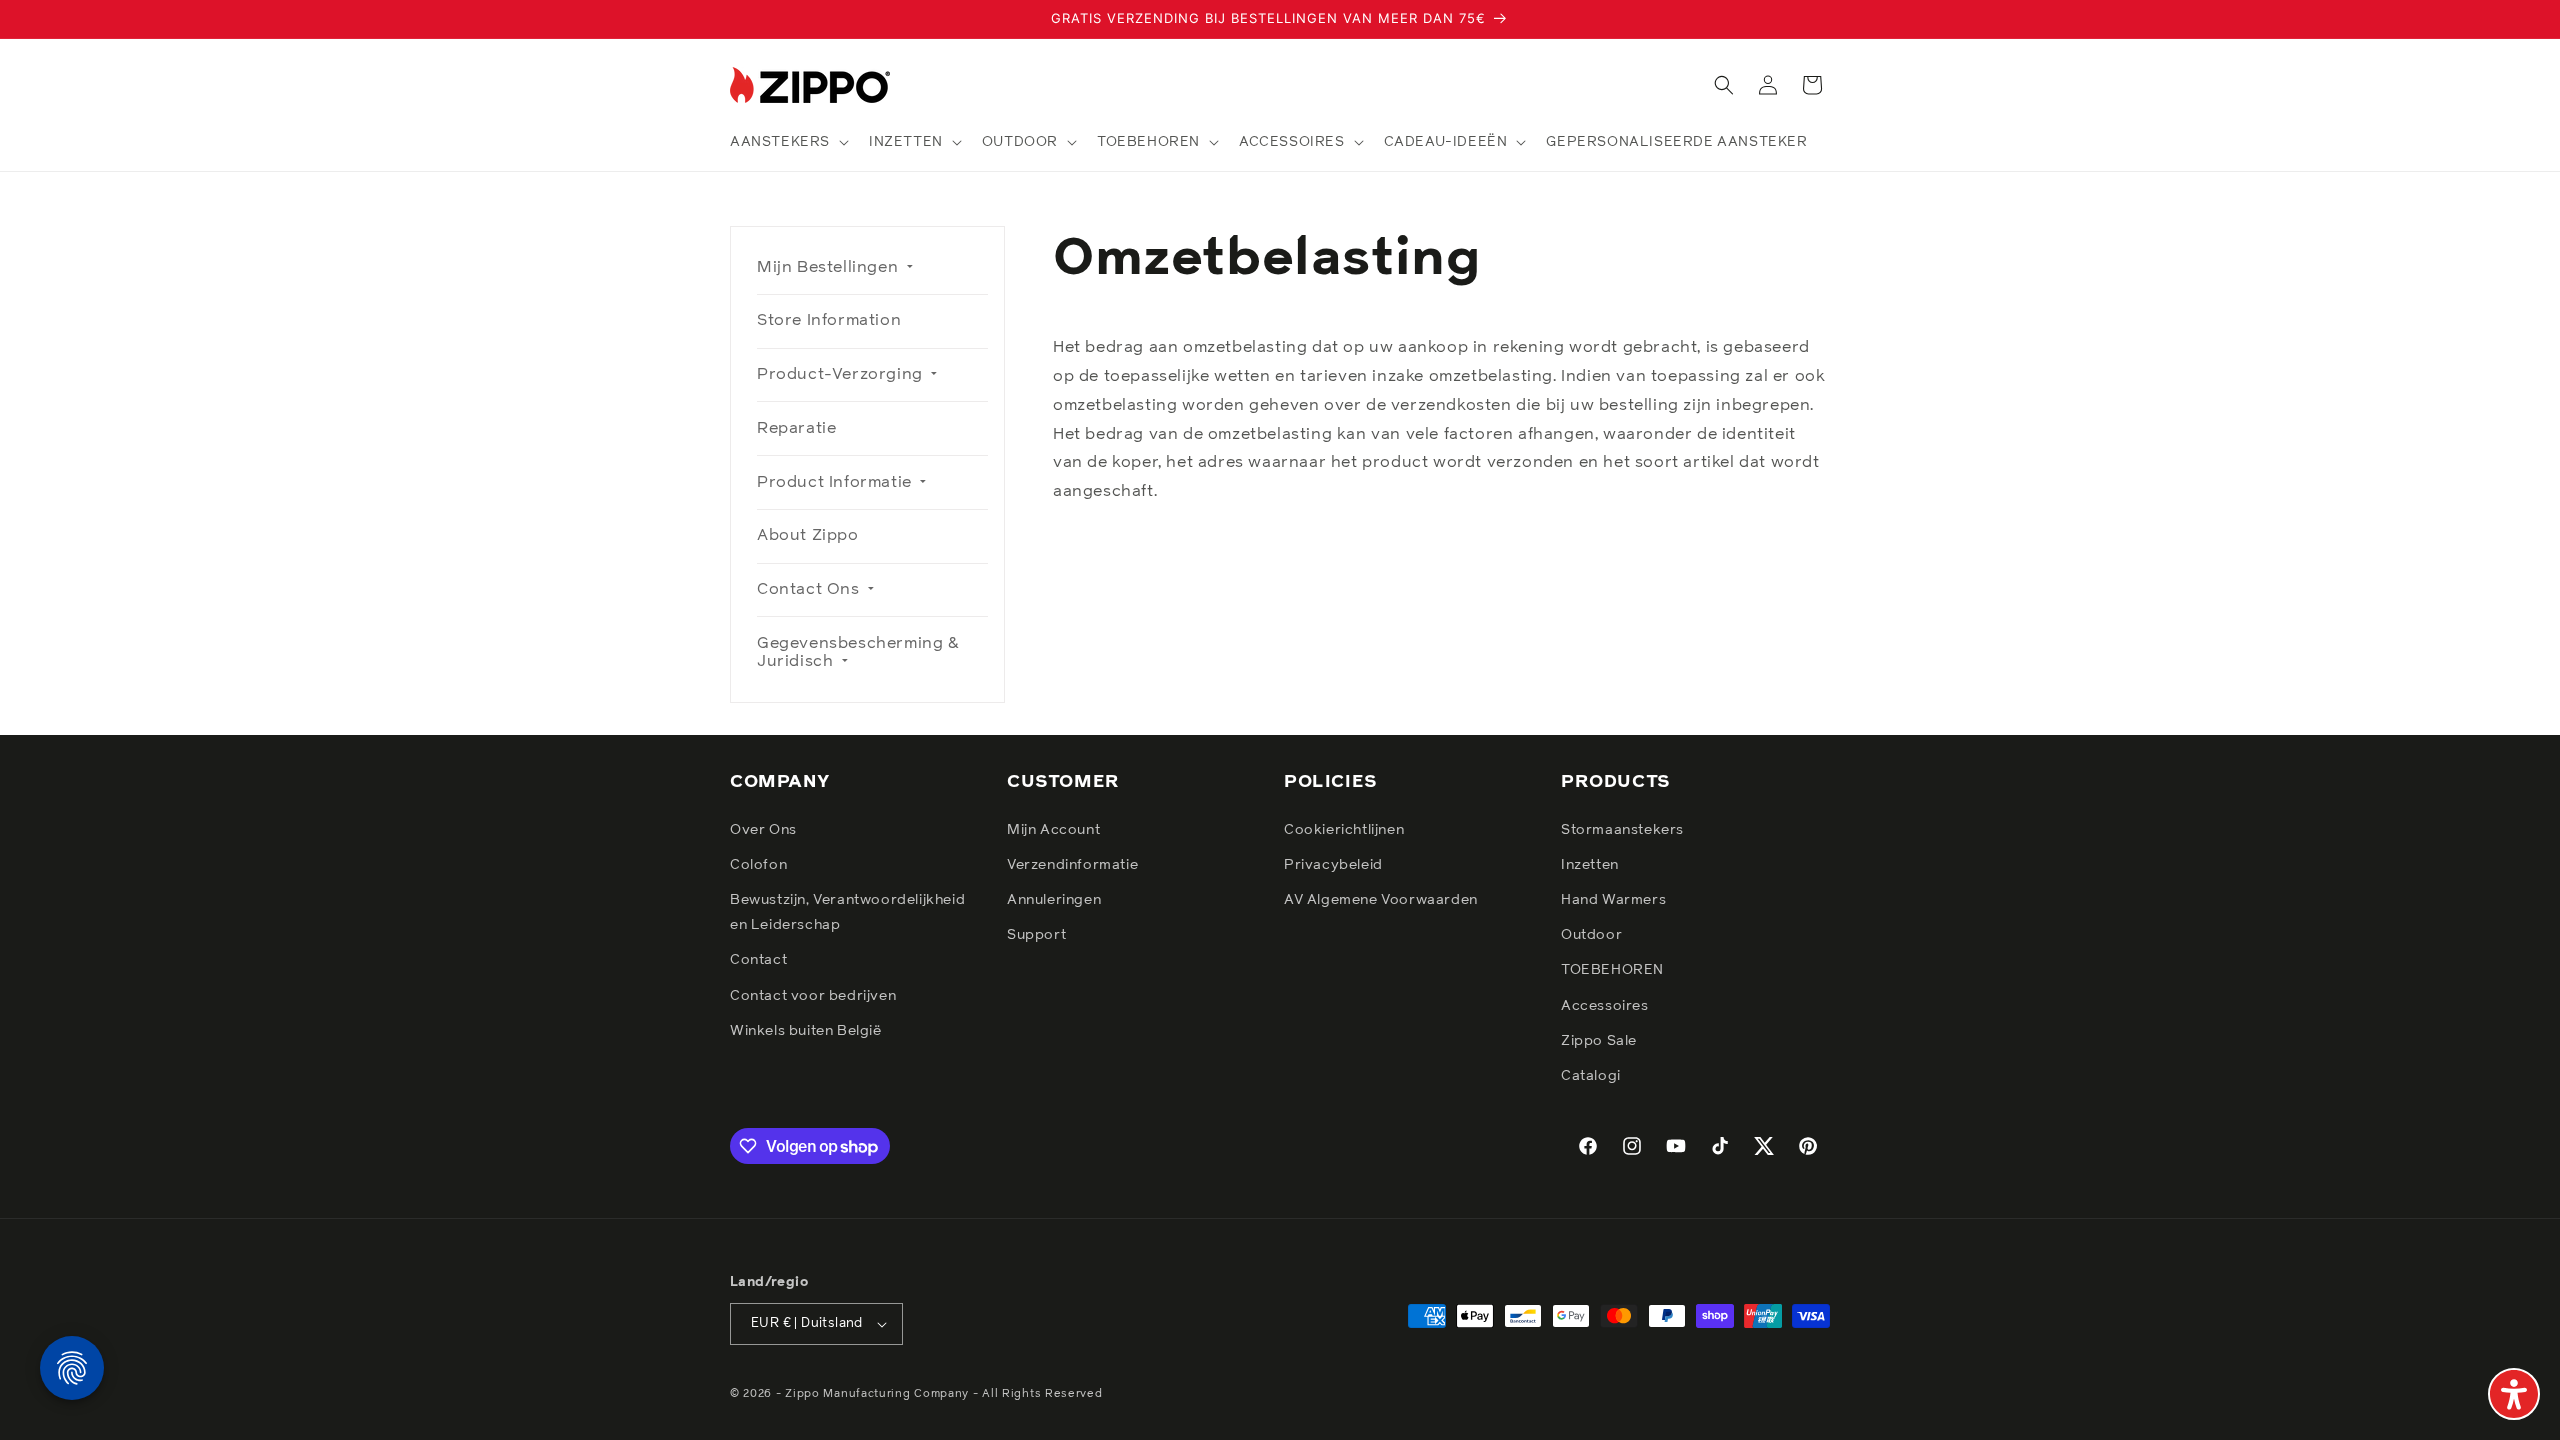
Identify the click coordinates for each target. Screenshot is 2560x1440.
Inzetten (1590, 865)
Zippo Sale (1599, 1041)
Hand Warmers (1613, 900)
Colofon (758, 865)
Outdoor (1591, 935)
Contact (758, 960)
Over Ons (763, 830)
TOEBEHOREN (1612, 970)
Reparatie (796, 428)
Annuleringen (1054, 900)
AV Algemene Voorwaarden (1381, 900)
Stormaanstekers (1622, 830)
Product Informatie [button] (836, 482)
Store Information (829, 320)
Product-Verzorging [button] (842, 374)
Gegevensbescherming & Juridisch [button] (858, 652)
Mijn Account (1053, 830)
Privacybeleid (1333, 865)
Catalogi (1591, 1076)
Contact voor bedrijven (813, 996)
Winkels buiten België (806, 1031)
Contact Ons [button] (810, 589)
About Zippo (808, 535)
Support (1036, 935)
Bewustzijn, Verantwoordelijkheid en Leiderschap (847, 912)
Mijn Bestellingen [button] (830, 267)
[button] (787, 142)
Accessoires (1605, 1006)
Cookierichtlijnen (1344, 830)
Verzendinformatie (1072, 865)
